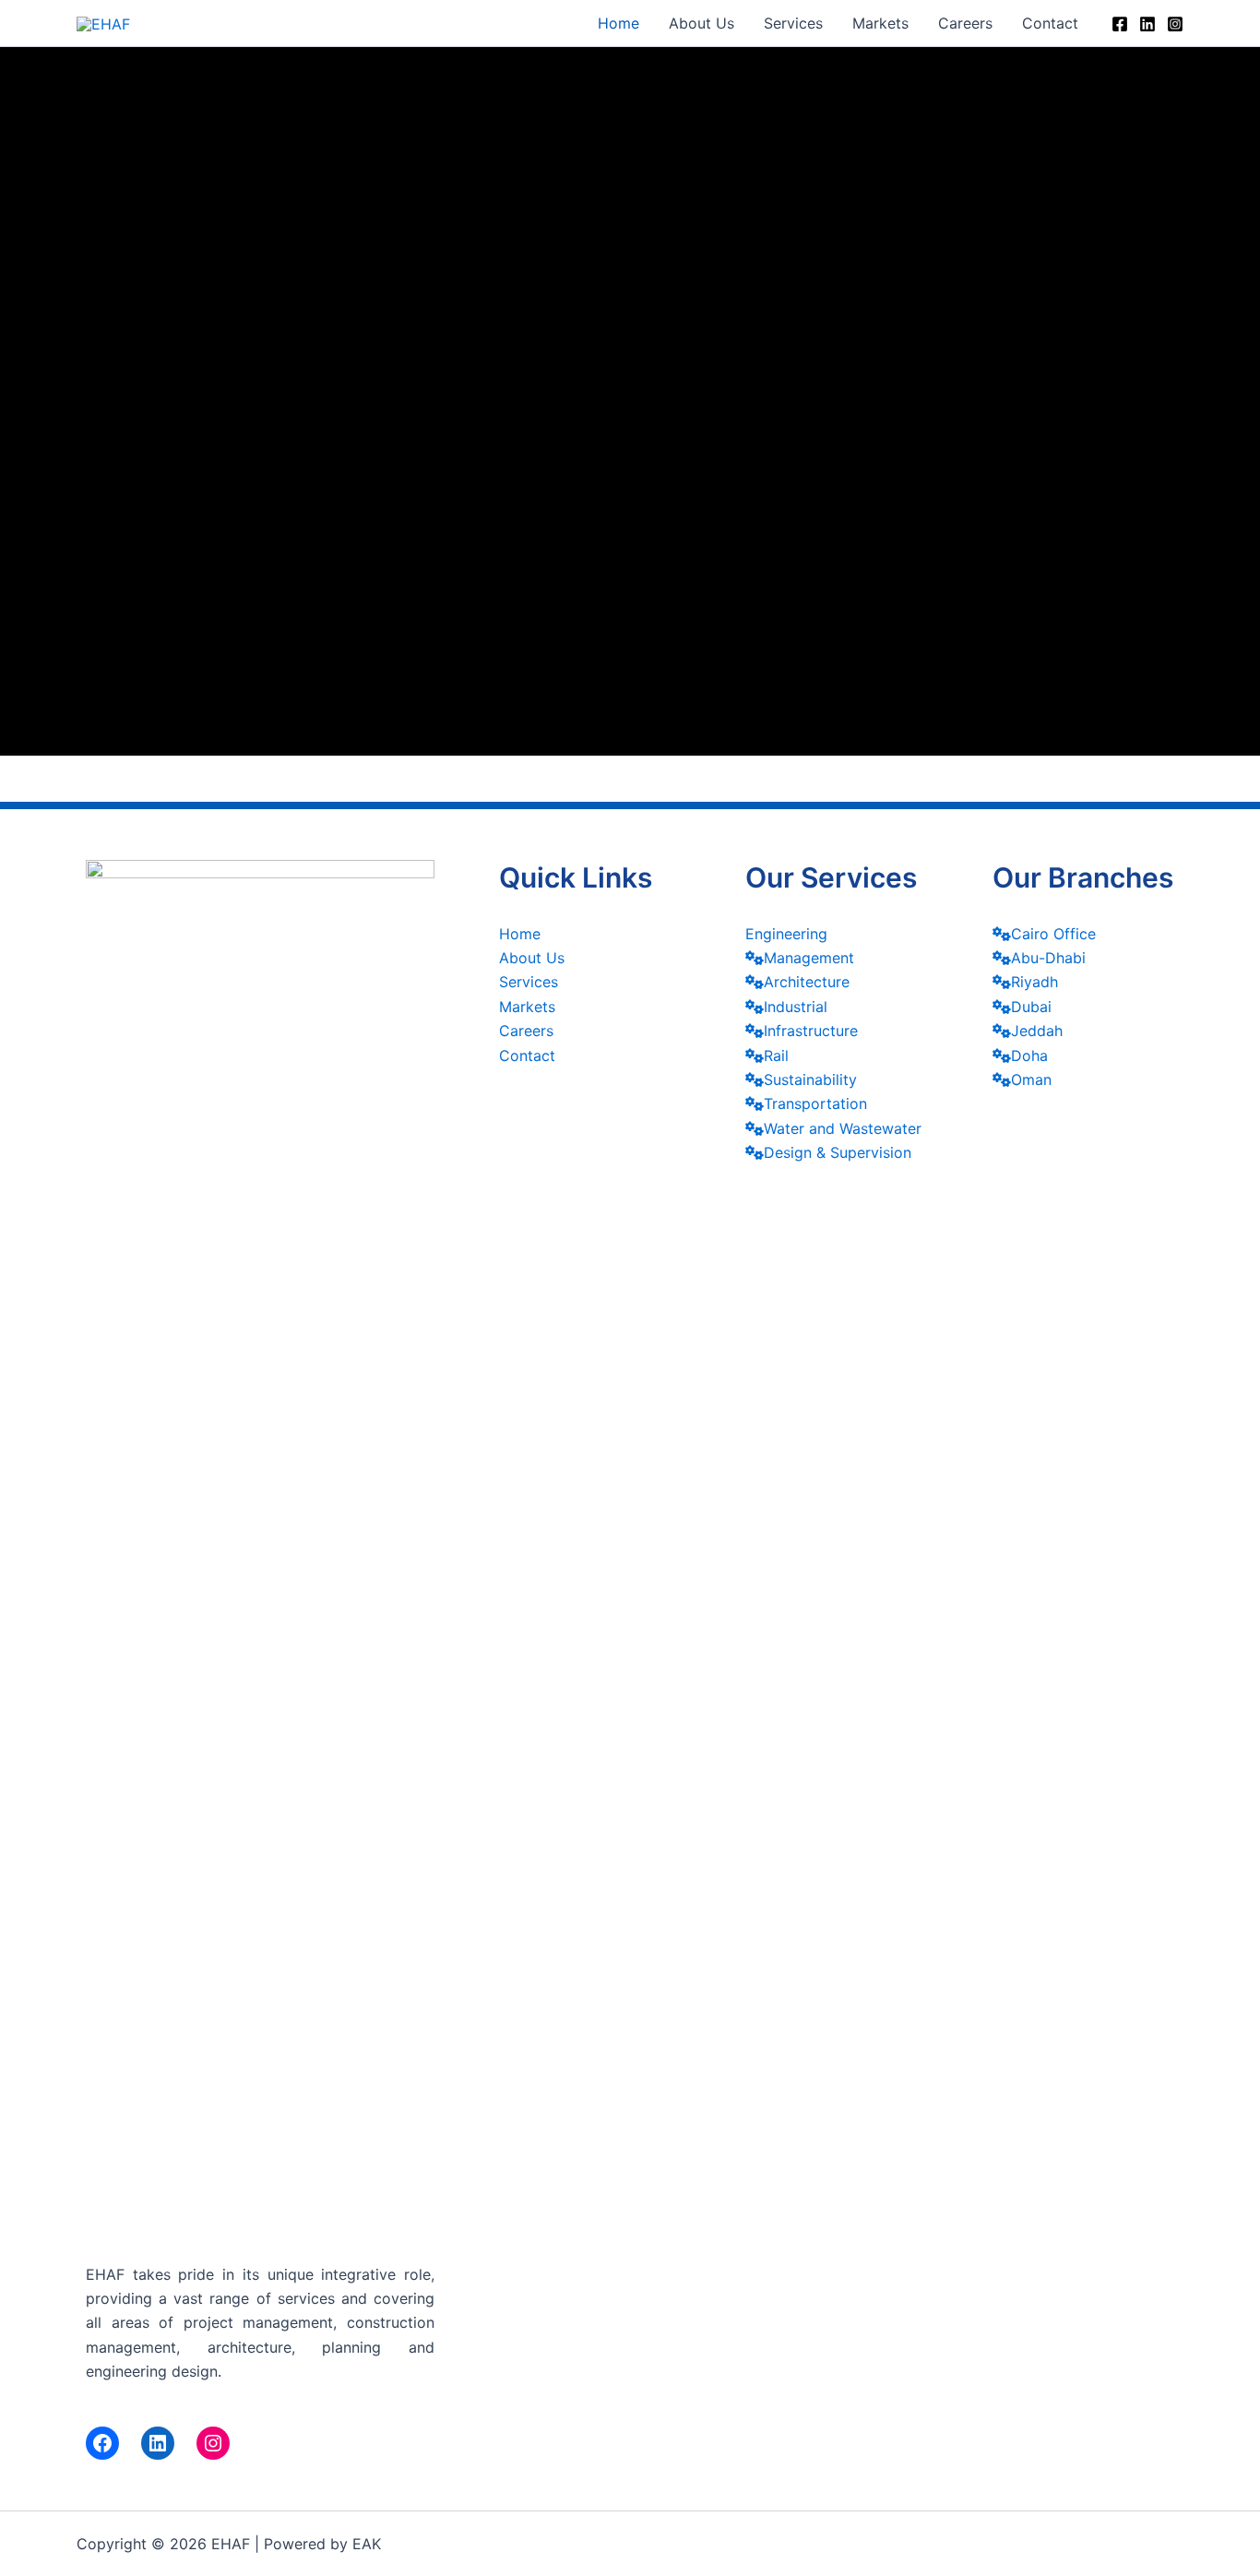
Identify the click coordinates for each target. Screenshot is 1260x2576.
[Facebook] (1120, 24)
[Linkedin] (1147, 24)
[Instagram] (1175, 24)
